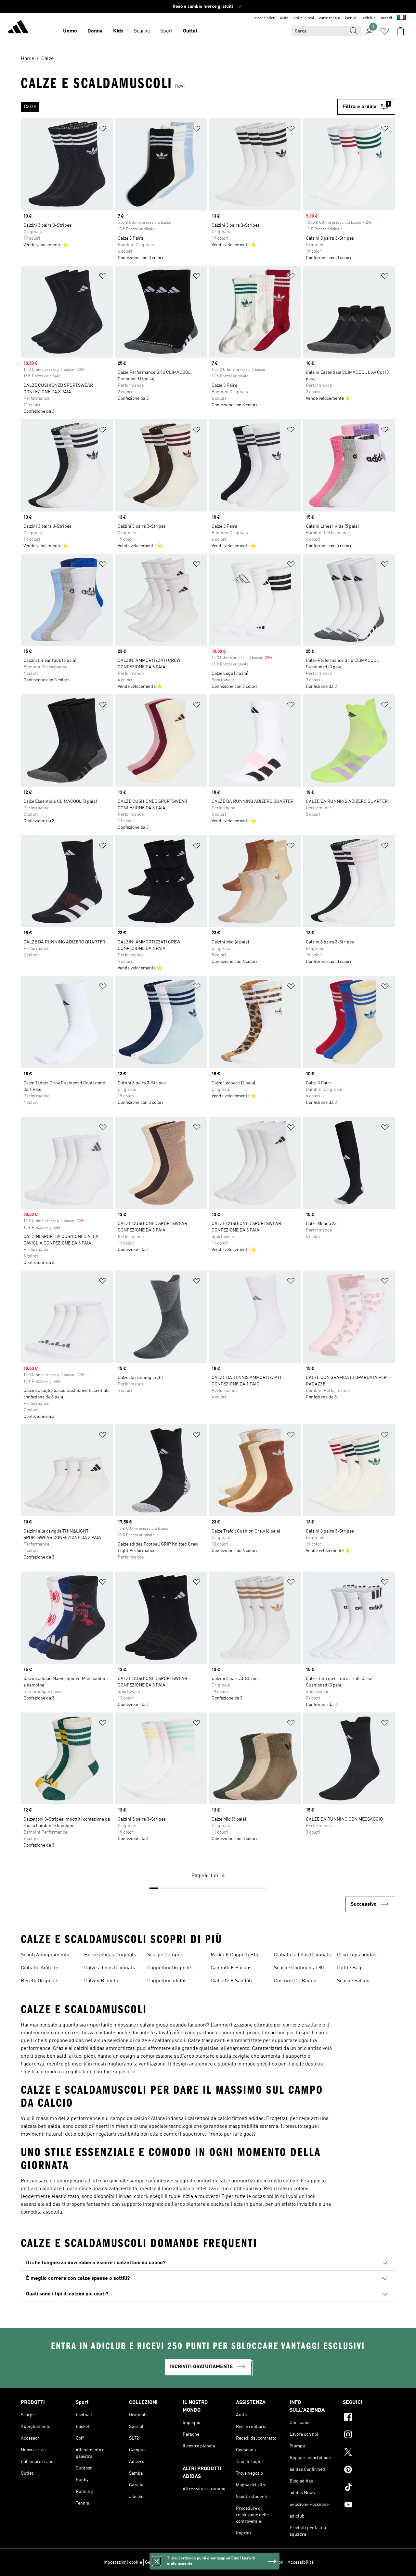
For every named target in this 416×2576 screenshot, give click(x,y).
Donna (95, 31)
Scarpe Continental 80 (299, 1968)
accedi (386, 18)
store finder (265, 18)
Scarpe (142, 31)
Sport (166, 31)
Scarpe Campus (165, 1955)
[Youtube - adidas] (369, 2506)
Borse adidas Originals (110, 1955)
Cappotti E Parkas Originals (231, 1969)
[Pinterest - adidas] (369, 2470)
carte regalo (330, 18)
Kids (118, 31)
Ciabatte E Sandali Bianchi (231, 1982)
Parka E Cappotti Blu (234, 1955)
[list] (179, 107)
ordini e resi (304, 18)
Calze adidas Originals (110, 1968)
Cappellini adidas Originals (167, 1982)
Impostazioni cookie (122, 2562)
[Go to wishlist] (385, 31)
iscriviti (351, 18)
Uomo (70, 31)
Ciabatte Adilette (39, 1968)
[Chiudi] (157, 2561)
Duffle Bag (349, 1968)
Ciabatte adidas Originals (302, 1955)
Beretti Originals (40, 1981)
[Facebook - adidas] (369, 2418)
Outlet (190, 31)
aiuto (284, 18)
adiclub (369, 18)
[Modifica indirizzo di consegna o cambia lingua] (401, 18)
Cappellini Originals (170, 1968)
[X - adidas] (369, 2453)
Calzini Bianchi (101, 1981)
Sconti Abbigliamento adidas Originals (45, 1956)
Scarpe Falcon (353, 1981)
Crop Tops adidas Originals (357, 1956)
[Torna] (18, 28)
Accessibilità (301, 2562)
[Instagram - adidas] (369, 2435)
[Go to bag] (400, 31)
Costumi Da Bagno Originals (295, 1982)
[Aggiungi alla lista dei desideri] (103, 130)
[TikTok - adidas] (369, 2488)
